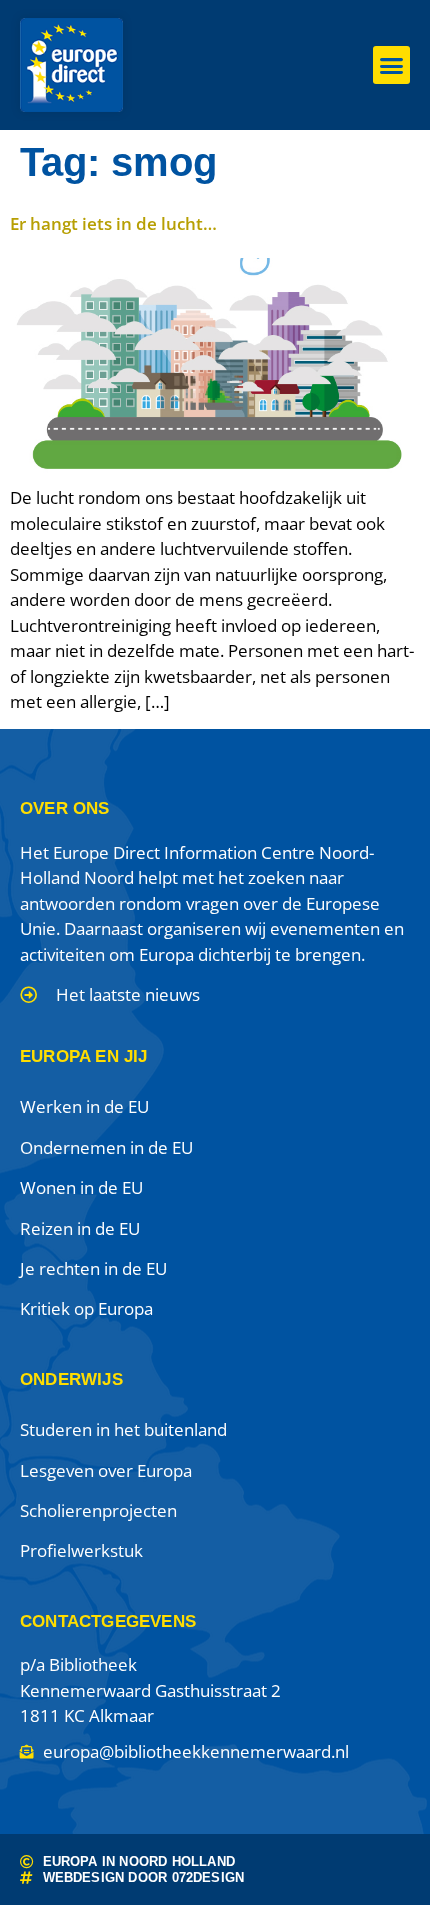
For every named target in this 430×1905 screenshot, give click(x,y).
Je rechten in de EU (93, 1268)
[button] (392, 65)
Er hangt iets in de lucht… (113, 223)
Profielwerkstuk (81, 1550)
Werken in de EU (84, 1106)
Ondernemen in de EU (106, 1147)
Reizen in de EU (80, 1228)
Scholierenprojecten (98, 1510)
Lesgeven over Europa (106, 1470)
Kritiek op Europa (86, 1308)
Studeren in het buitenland (123, 1429)
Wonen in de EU (81, 1187)
